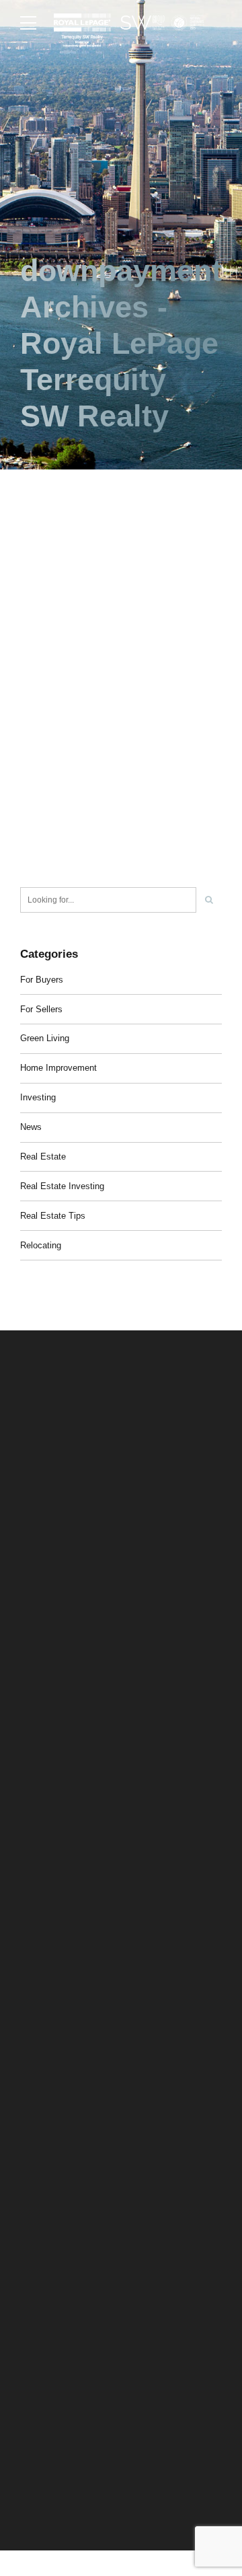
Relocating (41, 1245)
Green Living (45, 1038)
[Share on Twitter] (55, 862)
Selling (33, 2174)
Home (31, 2130)
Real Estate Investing (62, 1186)
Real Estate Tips (53, 1216)
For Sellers (41, 1009)
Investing (38, 1097)
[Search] (209, 900)
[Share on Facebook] (30, 862)
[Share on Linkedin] (79, 862)
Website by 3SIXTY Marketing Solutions (92, 2500)
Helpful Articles (47, 2240)
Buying (33, 2196)
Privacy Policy (46, 2485)
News (31, 1127)
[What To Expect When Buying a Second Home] (121, 600)
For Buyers (42, 980)
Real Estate (43, 1157)
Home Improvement (58, 1068)
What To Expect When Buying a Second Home (102, 765)
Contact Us (40, 2262)
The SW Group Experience (69, 2153)
